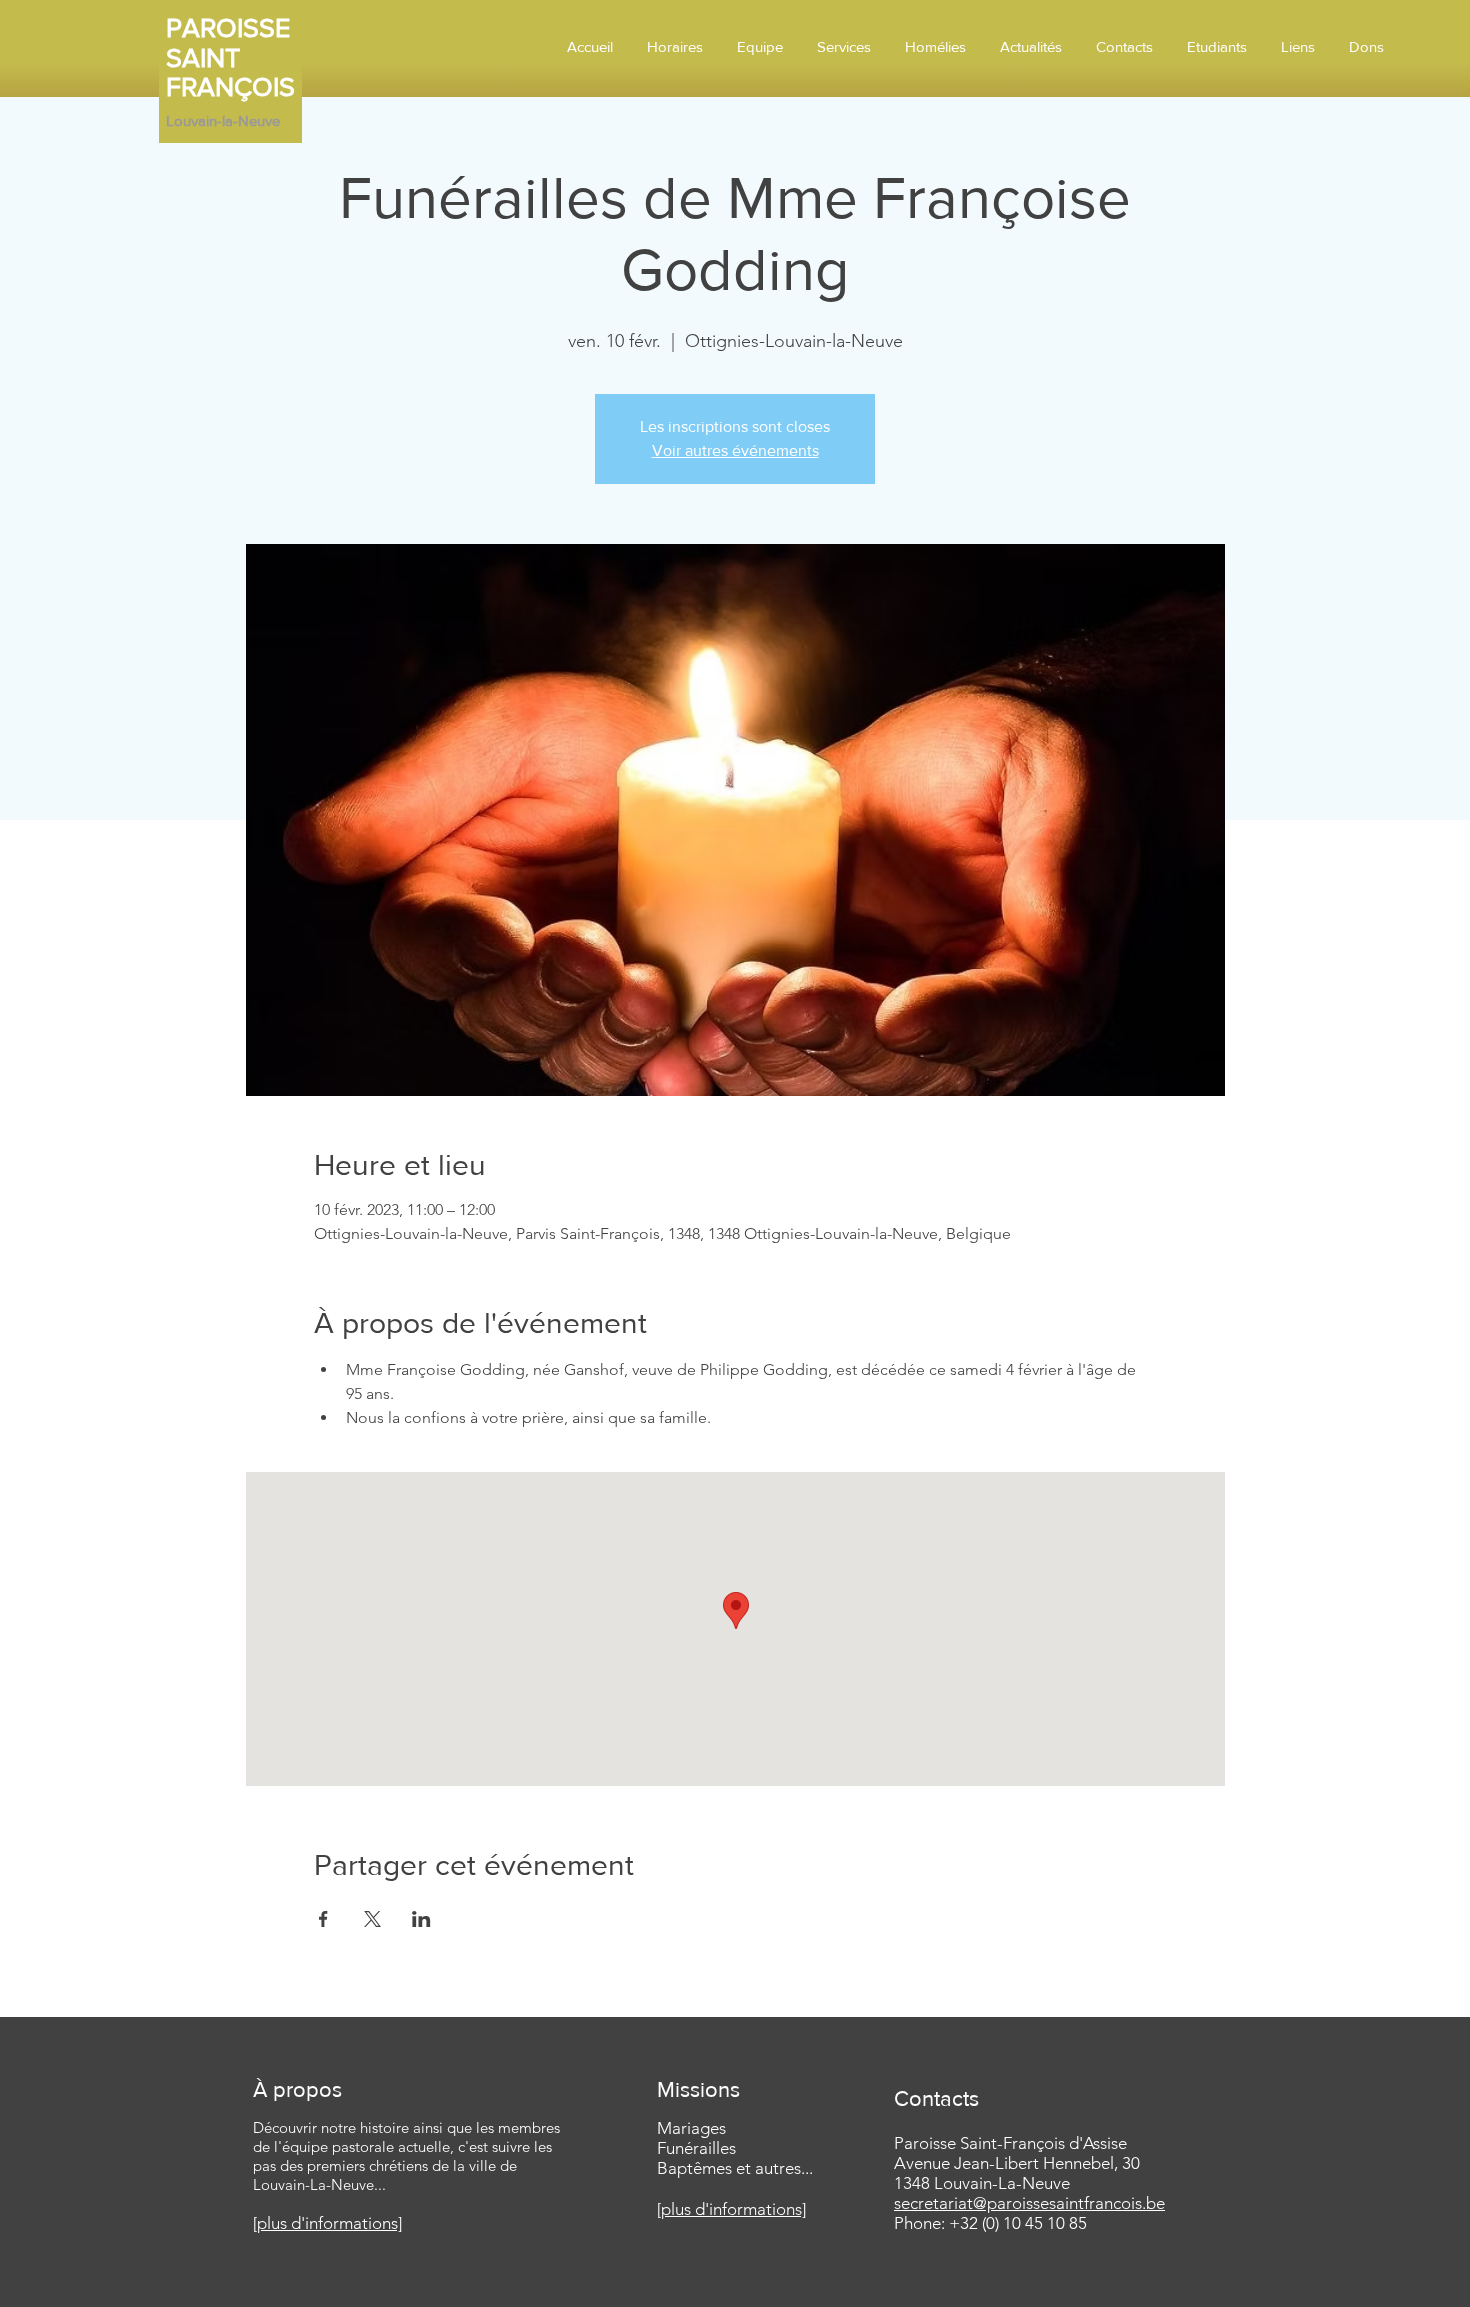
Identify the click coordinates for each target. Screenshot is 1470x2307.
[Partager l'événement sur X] (372, 1919)
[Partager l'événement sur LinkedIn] (421, 1919)
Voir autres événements (735, 450)
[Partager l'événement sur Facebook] (323, 1919)
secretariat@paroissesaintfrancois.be (1029, 2203)
